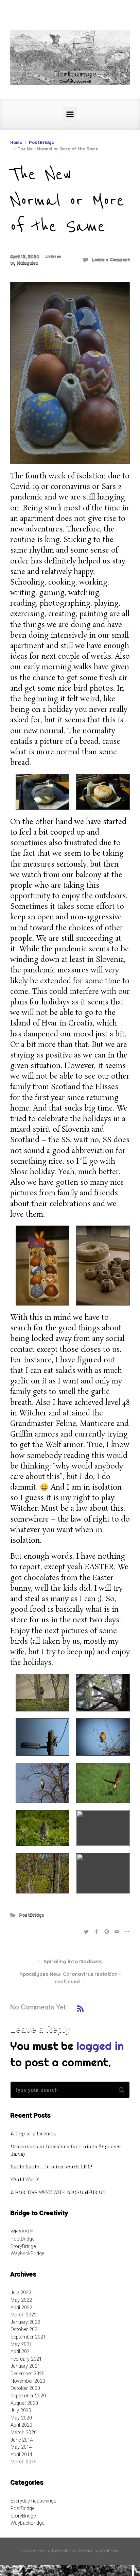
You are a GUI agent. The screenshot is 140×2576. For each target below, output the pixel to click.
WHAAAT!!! (22, 2232)
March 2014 (23, 2462)
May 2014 (21, 2447)
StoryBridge (23, 2246)
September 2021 (28, 2337)
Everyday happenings (33, 2501)
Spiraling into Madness (73, 1962)
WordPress (109, 2551)
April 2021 (21, 2351)
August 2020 (24, 2403)
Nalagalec (27, 263)
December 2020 (27, 2373)
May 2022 (21, 2300)
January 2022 (25, 2322)
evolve (28, 2551)
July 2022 (21, 2292)
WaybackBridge (27, 2253)
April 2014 (21, 2454)
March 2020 (23, 2432)
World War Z (24, 2179)
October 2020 (25, 2388)
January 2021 (25, 2366)
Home (16, 142)
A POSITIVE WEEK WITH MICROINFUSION (58, 2192)
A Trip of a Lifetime (33, 2134)
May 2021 (21, 2344)
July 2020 (21, 2410)
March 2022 (23, 2315)
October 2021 (25, 2329)
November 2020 (28, 2381)
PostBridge (41, 142)
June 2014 (21, 2440)
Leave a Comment (111, 259)
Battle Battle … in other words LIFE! (51, 2167)
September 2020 (28, 2395)
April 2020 (21, 2425)
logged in (100, 2046)
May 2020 (21, 2418)
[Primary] (70, 114)
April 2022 (21, 2307)
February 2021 (26, 2359)
